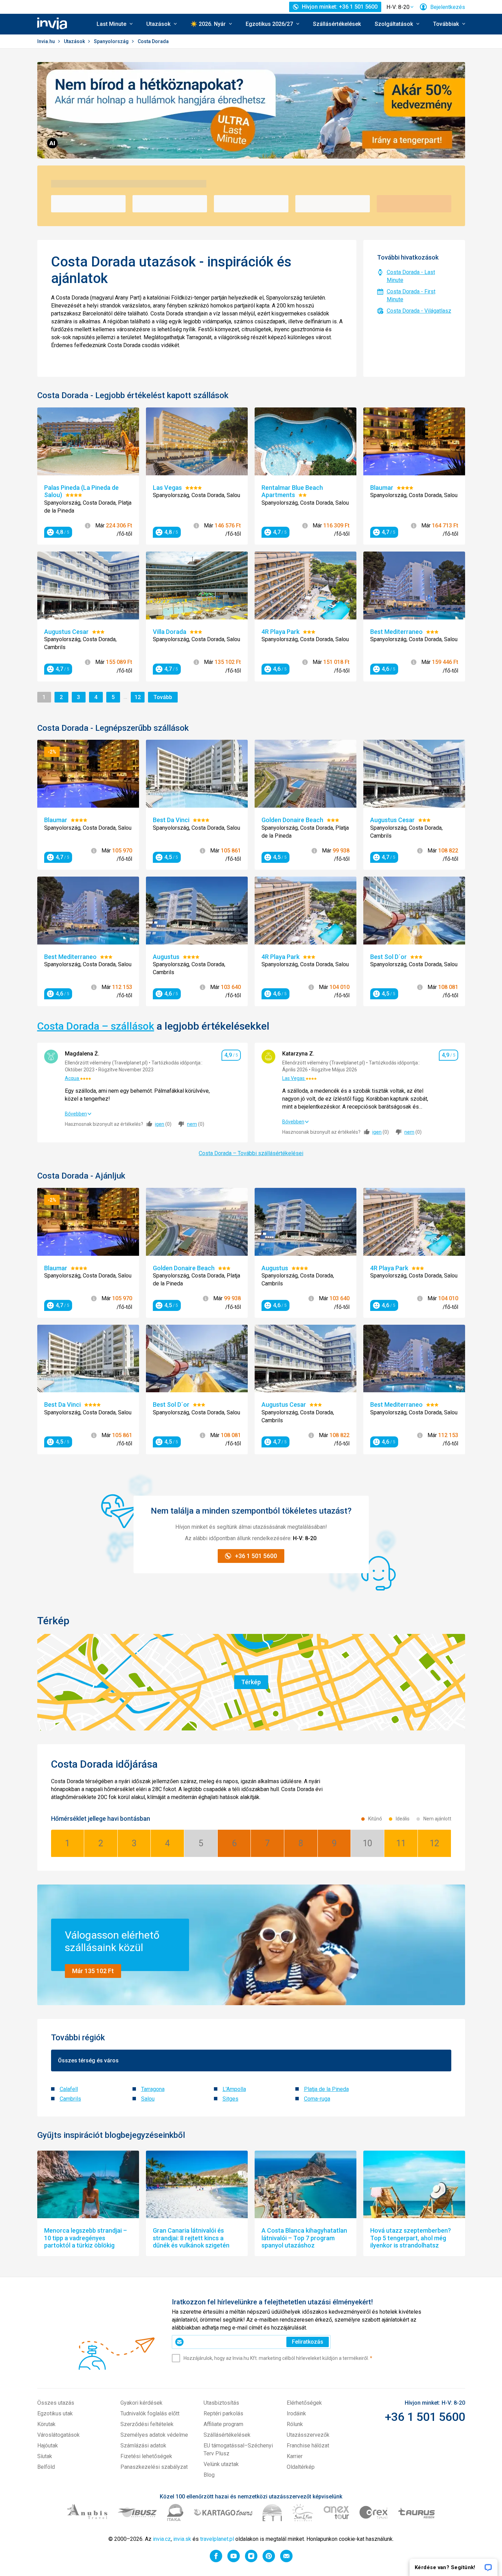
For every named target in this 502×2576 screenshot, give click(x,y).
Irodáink (296, 2413)
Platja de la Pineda (326, 2089)
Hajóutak (48, 2446)
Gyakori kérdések (141, 2403)
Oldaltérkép (301, 2467)
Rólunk (295, 2424)
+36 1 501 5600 (425, 2417)
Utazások (75, 41)
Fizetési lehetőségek (146, 2456)
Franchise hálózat (308, 2446)
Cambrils (70, 2099)
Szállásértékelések (337, 24)
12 (139, 697)
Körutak (46, 2424)
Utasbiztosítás (221, 2403)
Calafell (69, 2089)
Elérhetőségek (304, 2403)
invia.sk (182, 2539)
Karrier (295, 2456)
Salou (148, 2099)
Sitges (230, 2099)
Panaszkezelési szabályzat (154, 2467)
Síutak (45, 2456)
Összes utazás (56, 2403)
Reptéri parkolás (223, 2413)
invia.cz (162, 2539)
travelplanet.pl (217, 2539)
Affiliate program (223, 2424)
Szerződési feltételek (147, 2424)
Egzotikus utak (55, 2413)
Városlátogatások (58, 2435)
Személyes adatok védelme (154, 2435)
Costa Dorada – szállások (96, 1026)
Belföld (46, 2467)
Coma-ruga (317, 2099)
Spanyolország (112, 41)
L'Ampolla (234, 2089)
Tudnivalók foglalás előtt (150, 2413)
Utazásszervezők (308, 2435)
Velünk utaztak (221, 2464)
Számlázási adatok (143, 2446)
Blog (209, 2475)
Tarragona (153, 2089)
